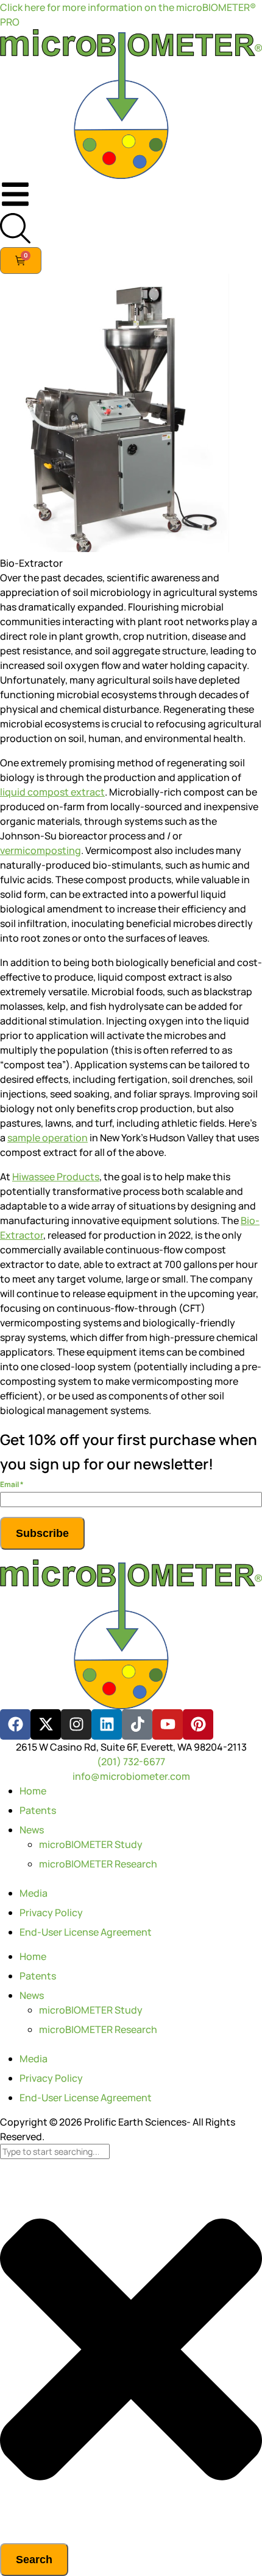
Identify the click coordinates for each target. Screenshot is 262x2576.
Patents (38, 1810)
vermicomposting (41, 850)
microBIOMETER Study (91, 1844)
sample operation (48, 1138)
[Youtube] (168, 1724)
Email (12, 1484)
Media (34, 1893)
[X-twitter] (46, 1724)
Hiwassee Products (56, 1177)
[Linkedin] (107, 1724)
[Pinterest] (198, 1724)
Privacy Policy (51, 1913)
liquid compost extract (52, 792)
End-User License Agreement (86, 1932)
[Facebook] (15, 1724)
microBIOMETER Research (98, 1864)
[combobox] (55, 2151)
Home (33, 1791)
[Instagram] (76, 1724)
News (32, 1830)
